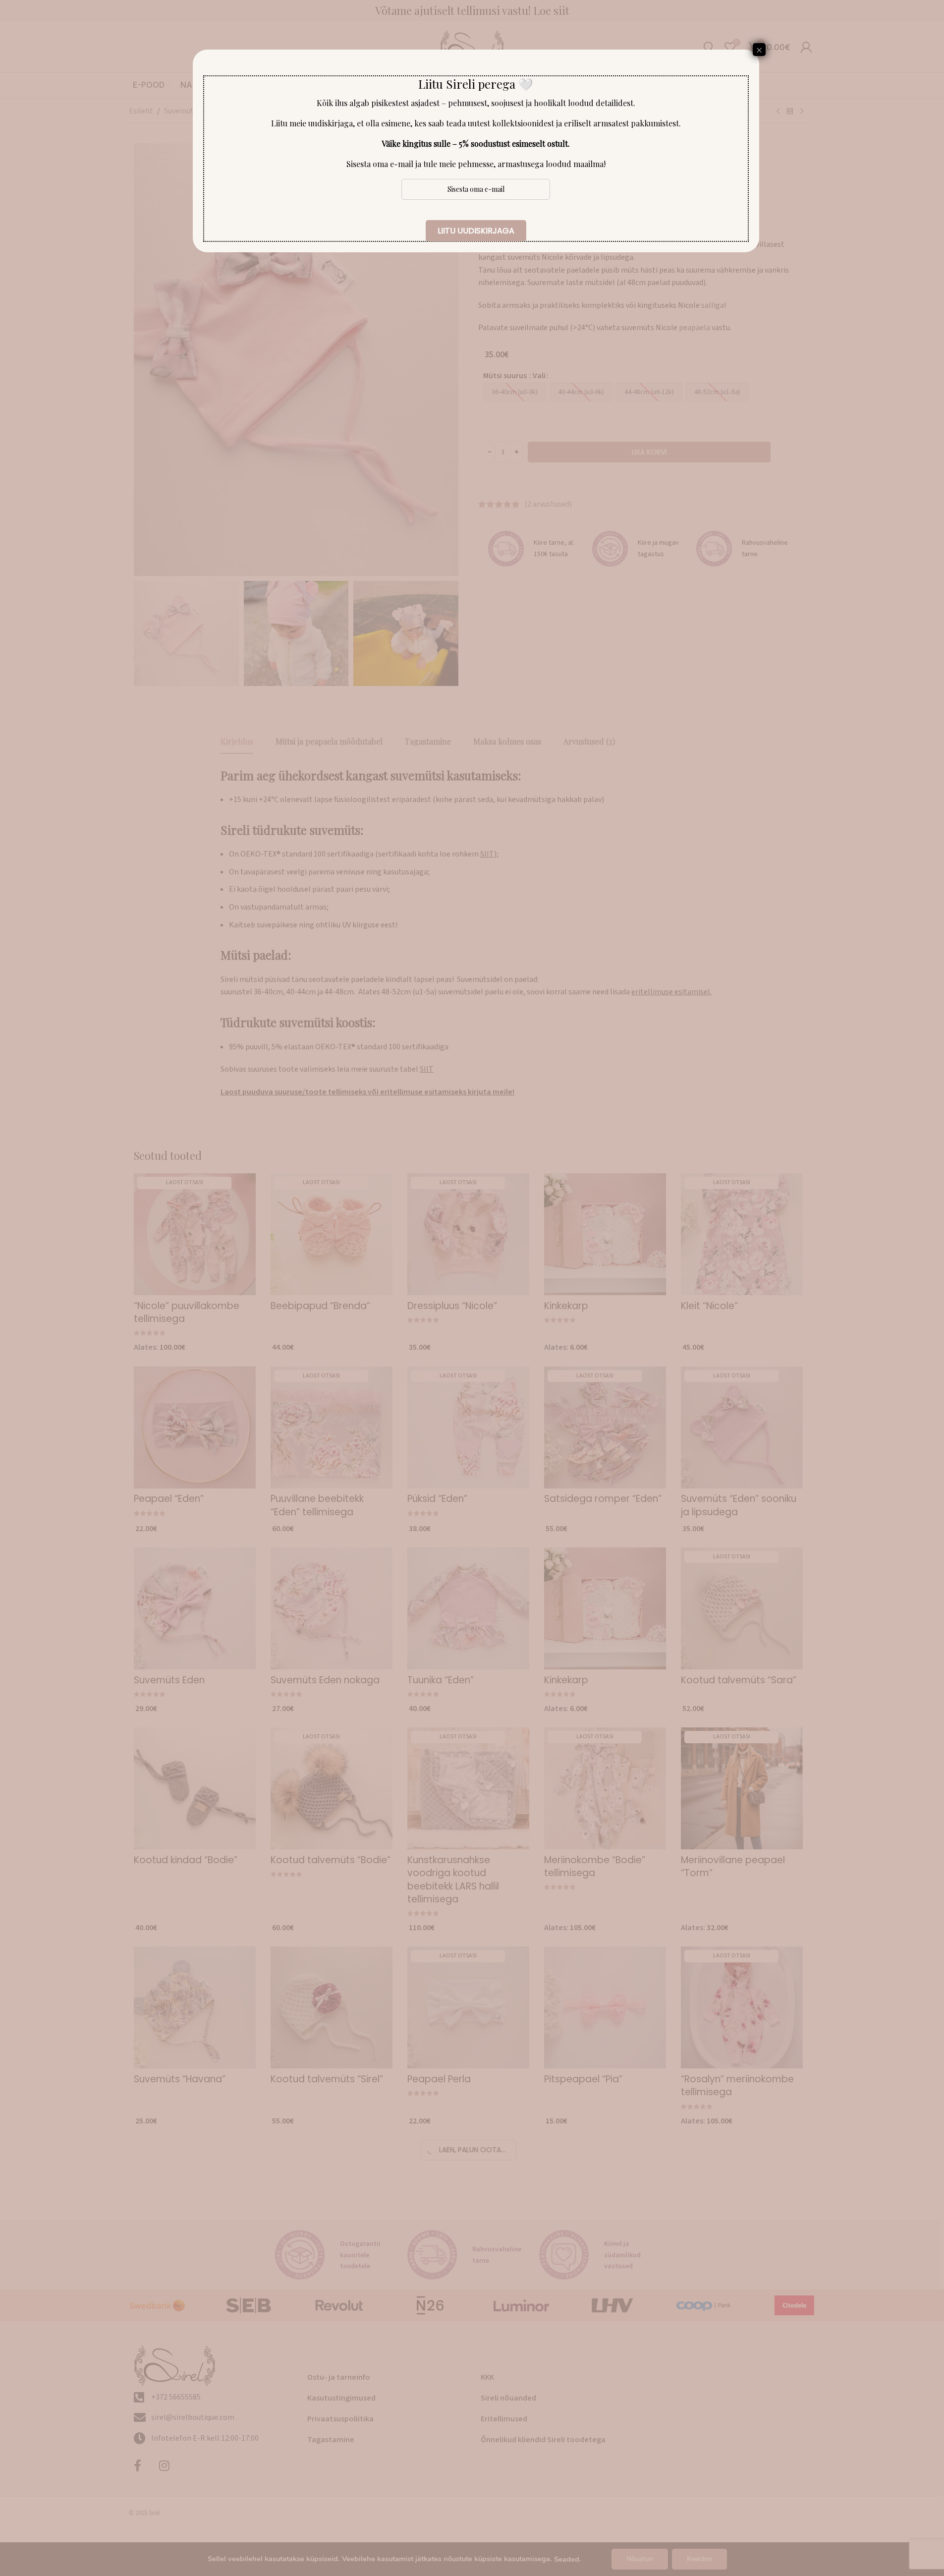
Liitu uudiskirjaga (476, 231)
